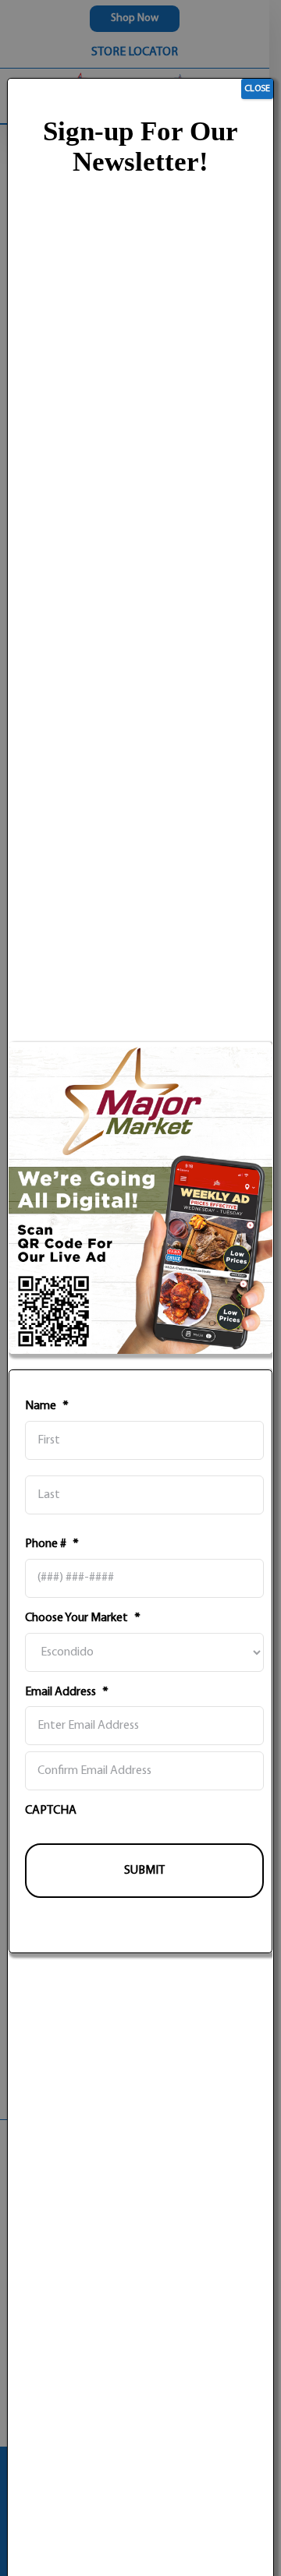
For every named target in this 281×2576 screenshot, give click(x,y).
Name (47, 1406)
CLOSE (257, 89)
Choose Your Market (83, 1618)
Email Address (67, 1692)
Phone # (52, 1544)
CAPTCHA (51, 1811)
